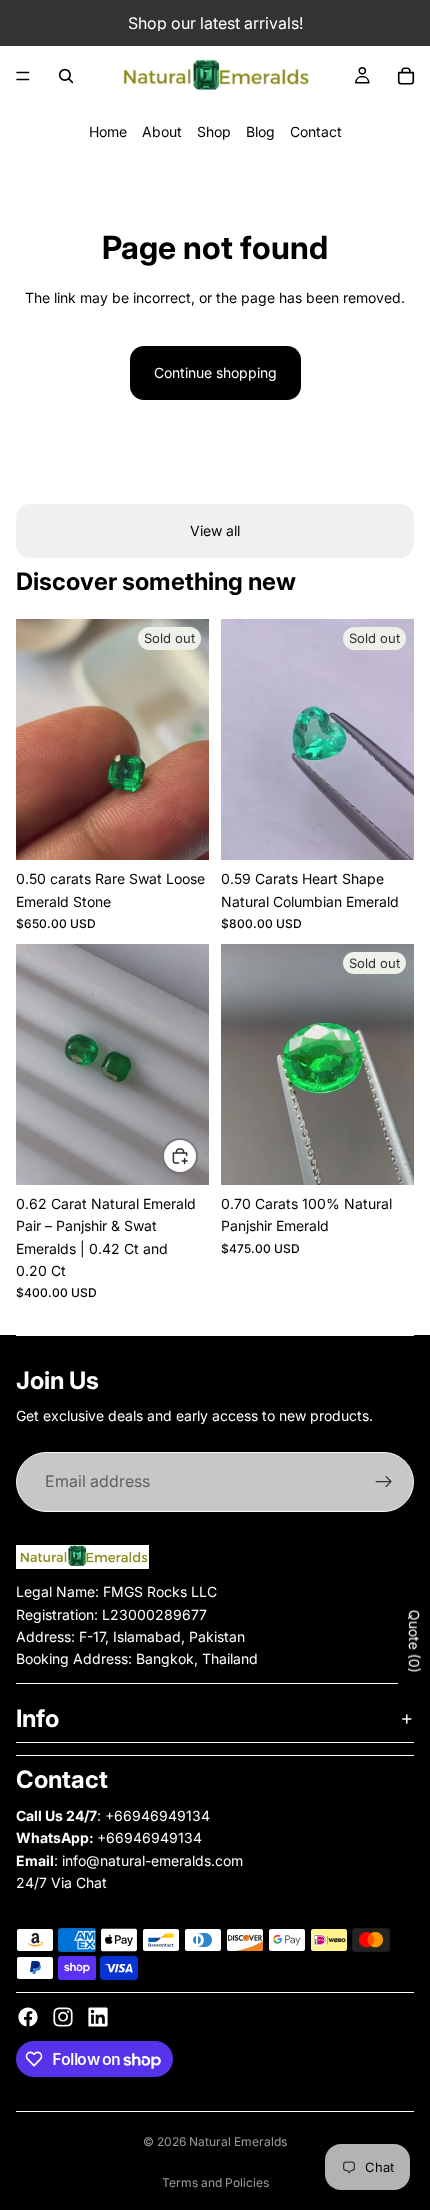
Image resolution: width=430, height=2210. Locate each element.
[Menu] (23, 76)
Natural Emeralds (238, 2141)
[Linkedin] (98, 2017)
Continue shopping (215, 372)
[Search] (66, 76)
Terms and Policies (215, 2182)
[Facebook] (28, 2017)
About (162, 131)
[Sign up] (384, 1482)
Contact (316, 131)
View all (215, 530)
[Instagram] (63, 2017)
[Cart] (406, 76)
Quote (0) (414, 1641)
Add (197, 1154)
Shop (214, 131)
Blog (260, 131)
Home (108, 131)
